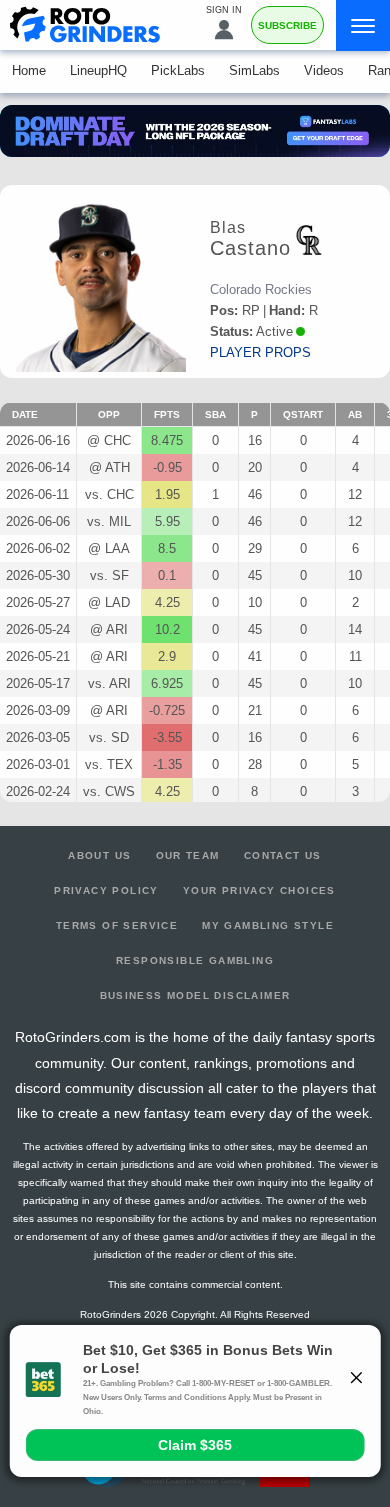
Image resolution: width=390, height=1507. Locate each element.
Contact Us (283, 855)
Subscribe (287, 25)
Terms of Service (117, 925)
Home (29, 70)
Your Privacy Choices (259, 890)
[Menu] (363, 25)
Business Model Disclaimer (195, 995)
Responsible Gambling (195, 960)
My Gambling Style (268, 925)
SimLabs (254, 70)
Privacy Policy (106, 890)
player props (260, 352)
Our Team (188, 855)
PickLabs (178, 70)
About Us (99, 855)
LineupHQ (98, 70)
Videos (324, 70)
